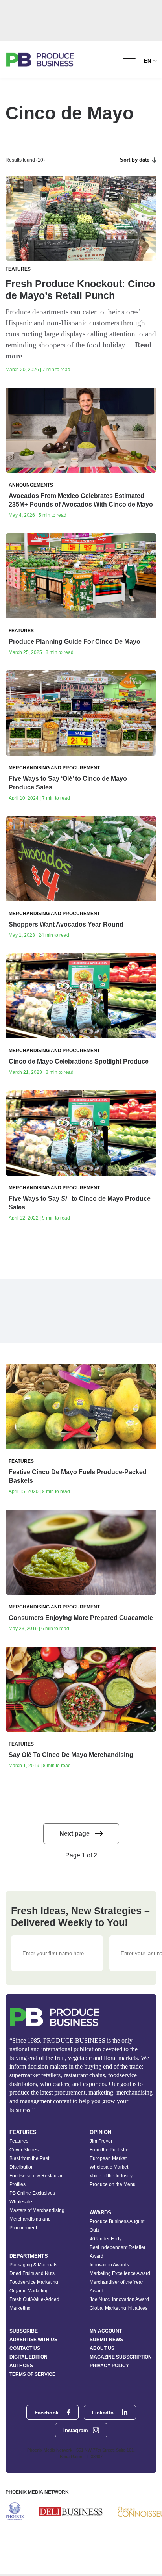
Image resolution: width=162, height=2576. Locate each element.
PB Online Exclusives (32, 2193)
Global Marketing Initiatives (119, 2308)
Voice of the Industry (111, 2176)
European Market (108, 2158)
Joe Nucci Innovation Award (119, 2299)
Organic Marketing (29, 2291)
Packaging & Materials (33, 2265)
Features (19, 2141)
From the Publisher (110, 2150)
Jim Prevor (101, 2141)
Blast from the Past (29, 2158)
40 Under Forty (106, 2239)
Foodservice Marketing (34, 2282)
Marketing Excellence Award (120, 2273)
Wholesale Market (109, 2167)
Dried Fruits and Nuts (32, 2273)
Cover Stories (24, 2150)
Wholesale (21, 2202)
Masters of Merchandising (37, 2210)
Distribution (22, 2167)
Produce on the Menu (113, 2184)
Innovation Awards (109, 2265)
